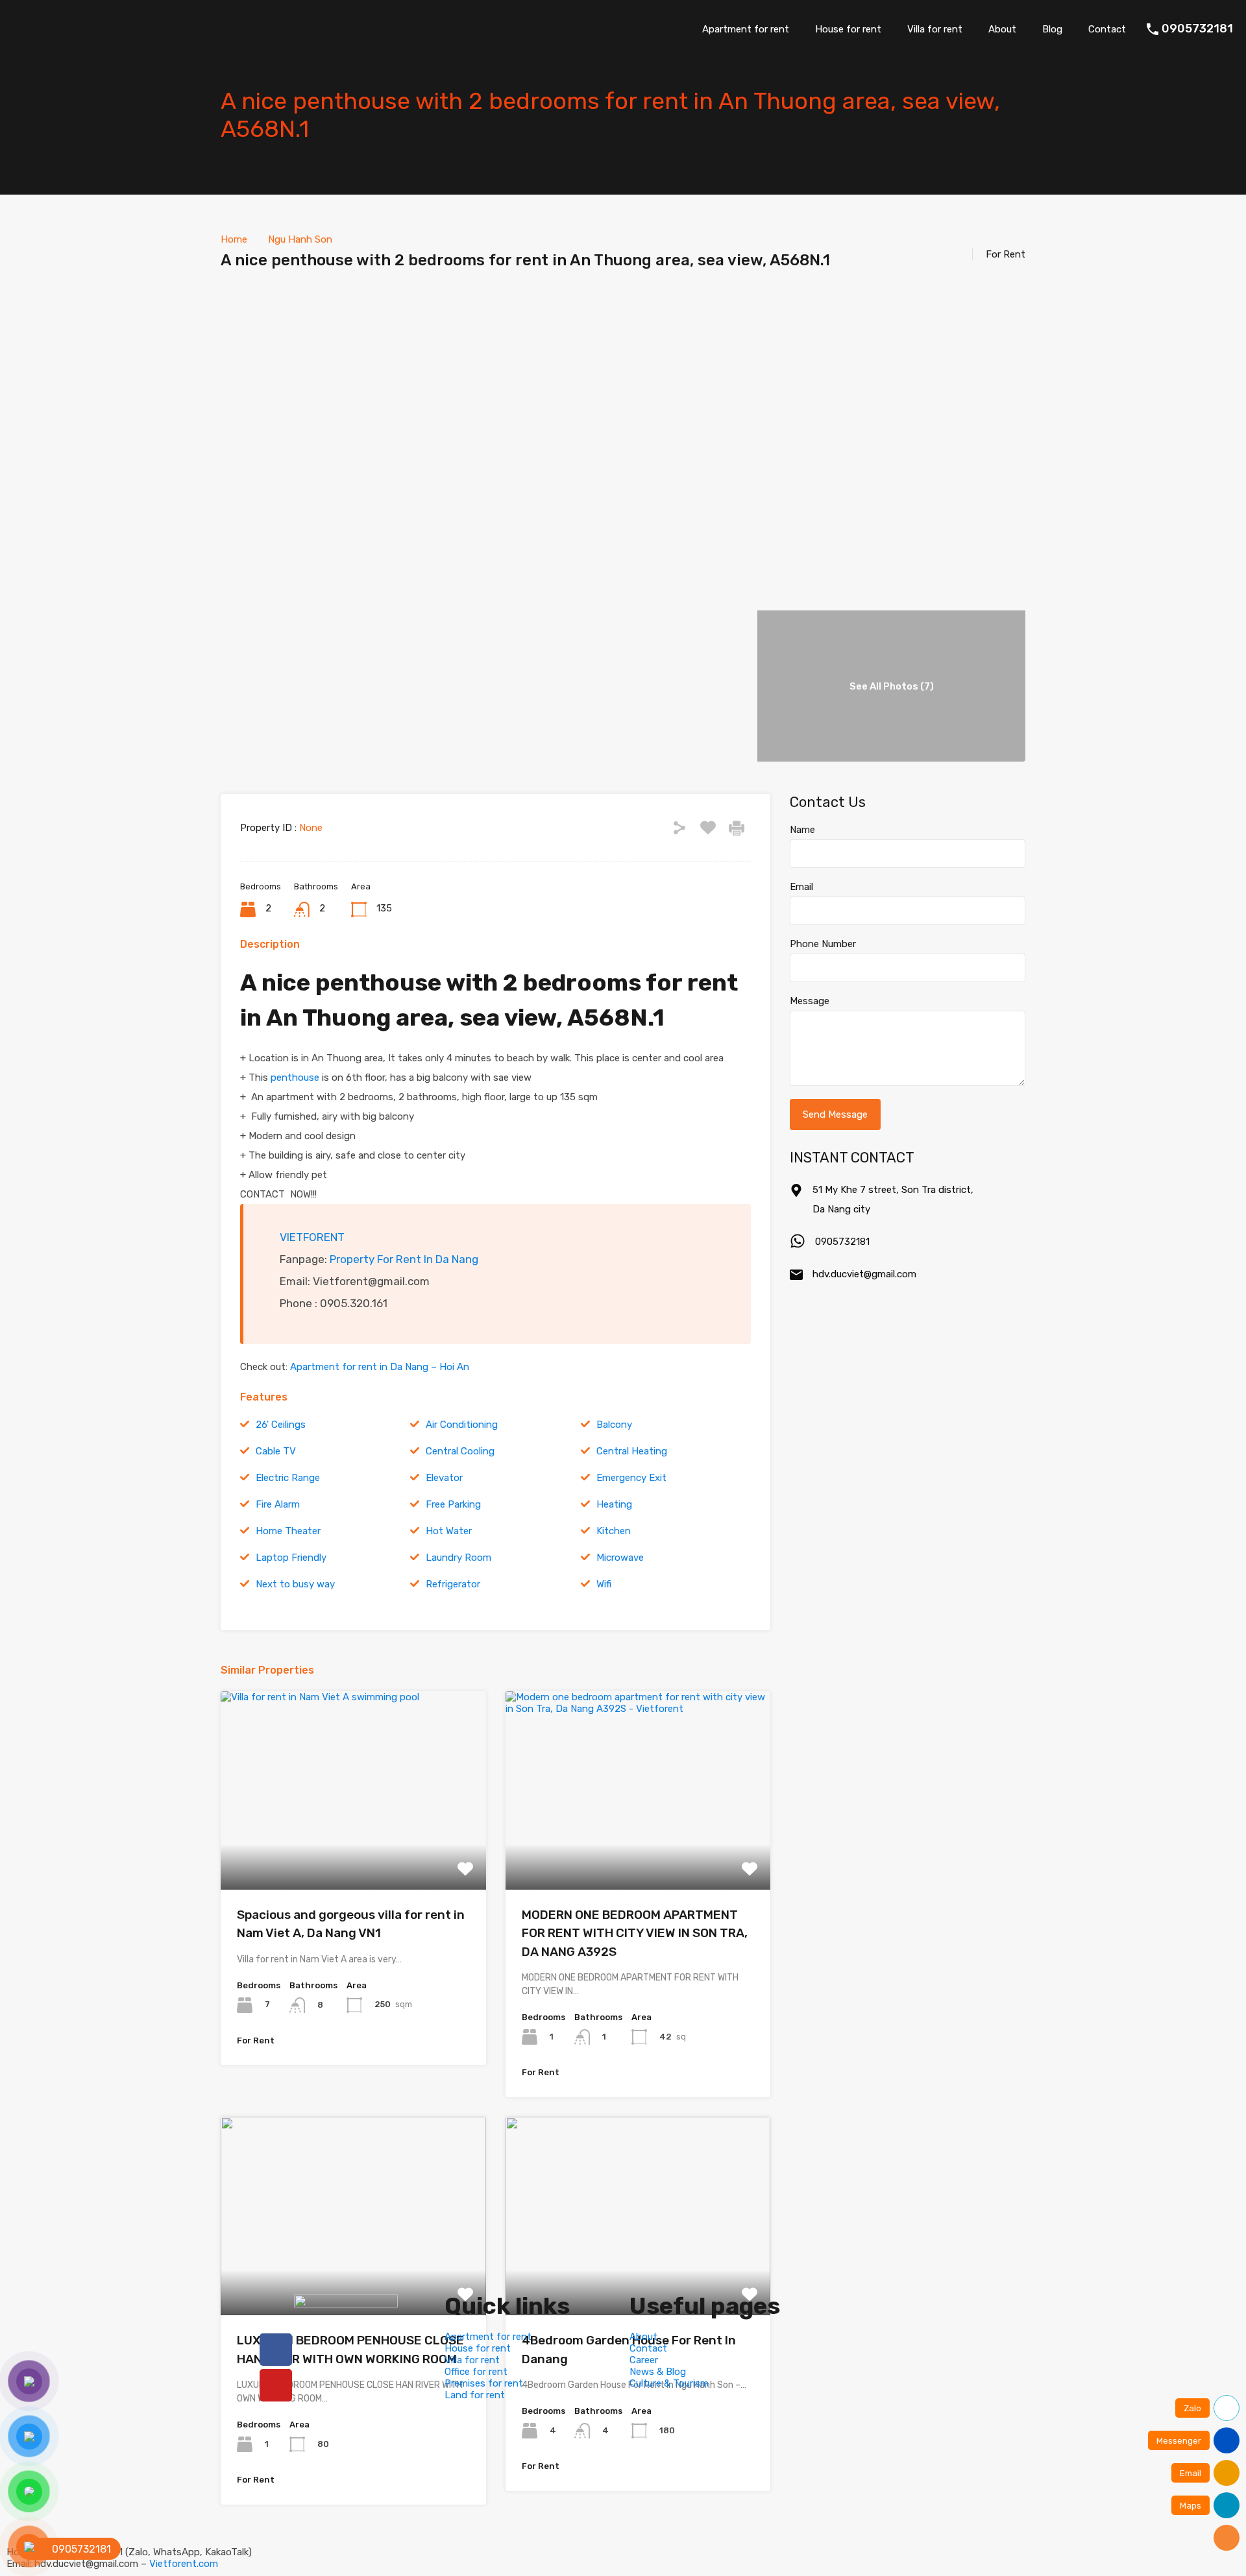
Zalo (1192, 2408)
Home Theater (288, 1531)
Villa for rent (935, 29)
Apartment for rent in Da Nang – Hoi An (380, 1367)
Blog (1052, 29)
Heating (614, 1504)
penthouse (295, 1077)
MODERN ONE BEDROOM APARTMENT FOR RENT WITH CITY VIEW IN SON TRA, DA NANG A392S (635, 1933)
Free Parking (453, 1504)
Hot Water (449, 1531)
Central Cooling (460, 1451)
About (1002, 29)
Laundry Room (458, 1558)
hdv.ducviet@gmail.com (864, 1274)
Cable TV (276, 1451)
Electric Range (288, 1478)
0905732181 (1197, 29)
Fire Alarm (278, 1504)
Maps (1191, 2506)
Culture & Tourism (669, 2383)
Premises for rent (484, 2383)
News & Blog (658, 2372)
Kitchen (614, 1531)
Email (801, 887)
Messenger (1179, 2441)
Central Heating (632, 1451)
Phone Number (823, 944)
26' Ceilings (281, 1425)
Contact (1107, 29)
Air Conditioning (462, 1425)
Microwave (620, 1558)
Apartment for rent (746, 29)
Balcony (614, 1425)
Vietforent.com (184, 2564)
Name (802, 830)
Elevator (444, 1478)
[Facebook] (276, 2350)
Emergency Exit (631, 1478)
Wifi (604, 1584)
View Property (353, 1850)
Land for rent (475, 2395)
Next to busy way (295, 1584)
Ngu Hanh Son (300, 239)
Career (644, 2360)
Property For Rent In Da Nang (404, 1259)
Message (810, 1001)
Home (234, 239)
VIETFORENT (312, 1237)
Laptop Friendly (291, 1558)
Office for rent (476, 2372)
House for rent (848, 29)
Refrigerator (453, 1584)
